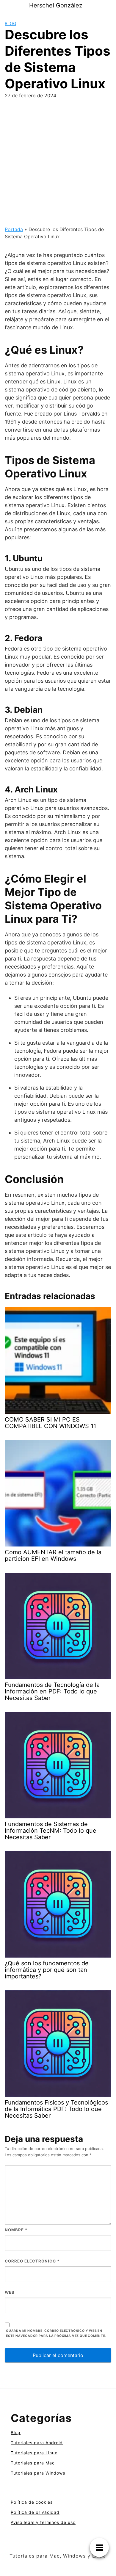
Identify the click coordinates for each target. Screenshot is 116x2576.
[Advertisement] (58, 165)
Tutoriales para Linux (34, 2453)
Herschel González (56, 5)
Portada (14, 229)
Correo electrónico (32, 2261)
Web (10, 2292)
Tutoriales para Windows (38, 2473)
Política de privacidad (35, 2512)
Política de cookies (32, 2502)
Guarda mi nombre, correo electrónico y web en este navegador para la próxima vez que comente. (56, 2333)
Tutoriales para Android (37, 2443)
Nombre (16, 2230)
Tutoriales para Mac (33, 2463)
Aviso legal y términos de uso (43, 2522)
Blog (10, 23)
